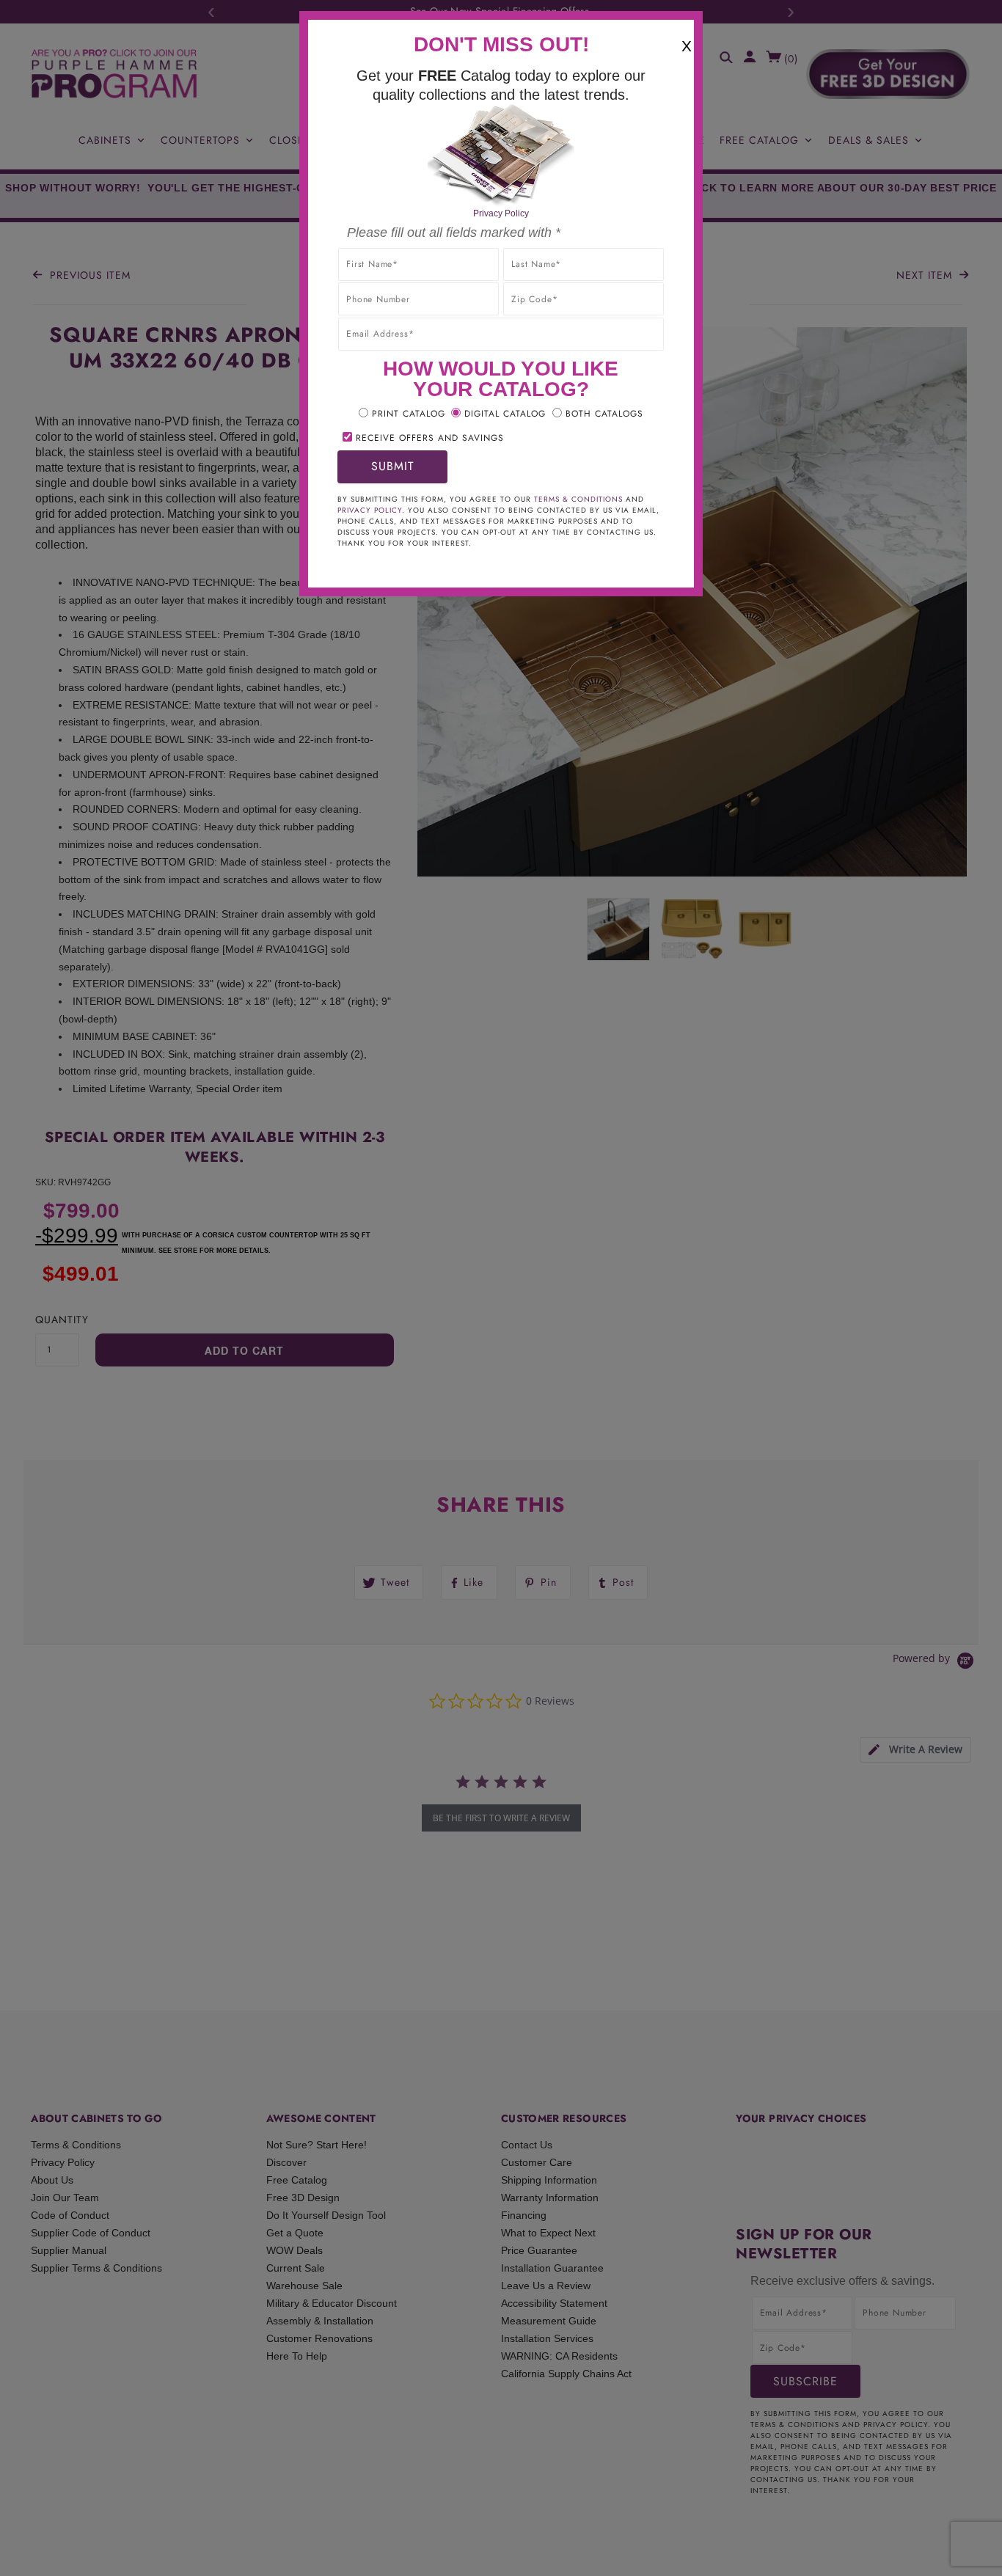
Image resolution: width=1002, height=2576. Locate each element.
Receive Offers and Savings (430, 438)
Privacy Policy (501, 213)
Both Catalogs (604, 414)
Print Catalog (409, 414)
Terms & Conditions (578, 499)
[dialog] (501, 1288)
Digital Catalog (505, 414)
